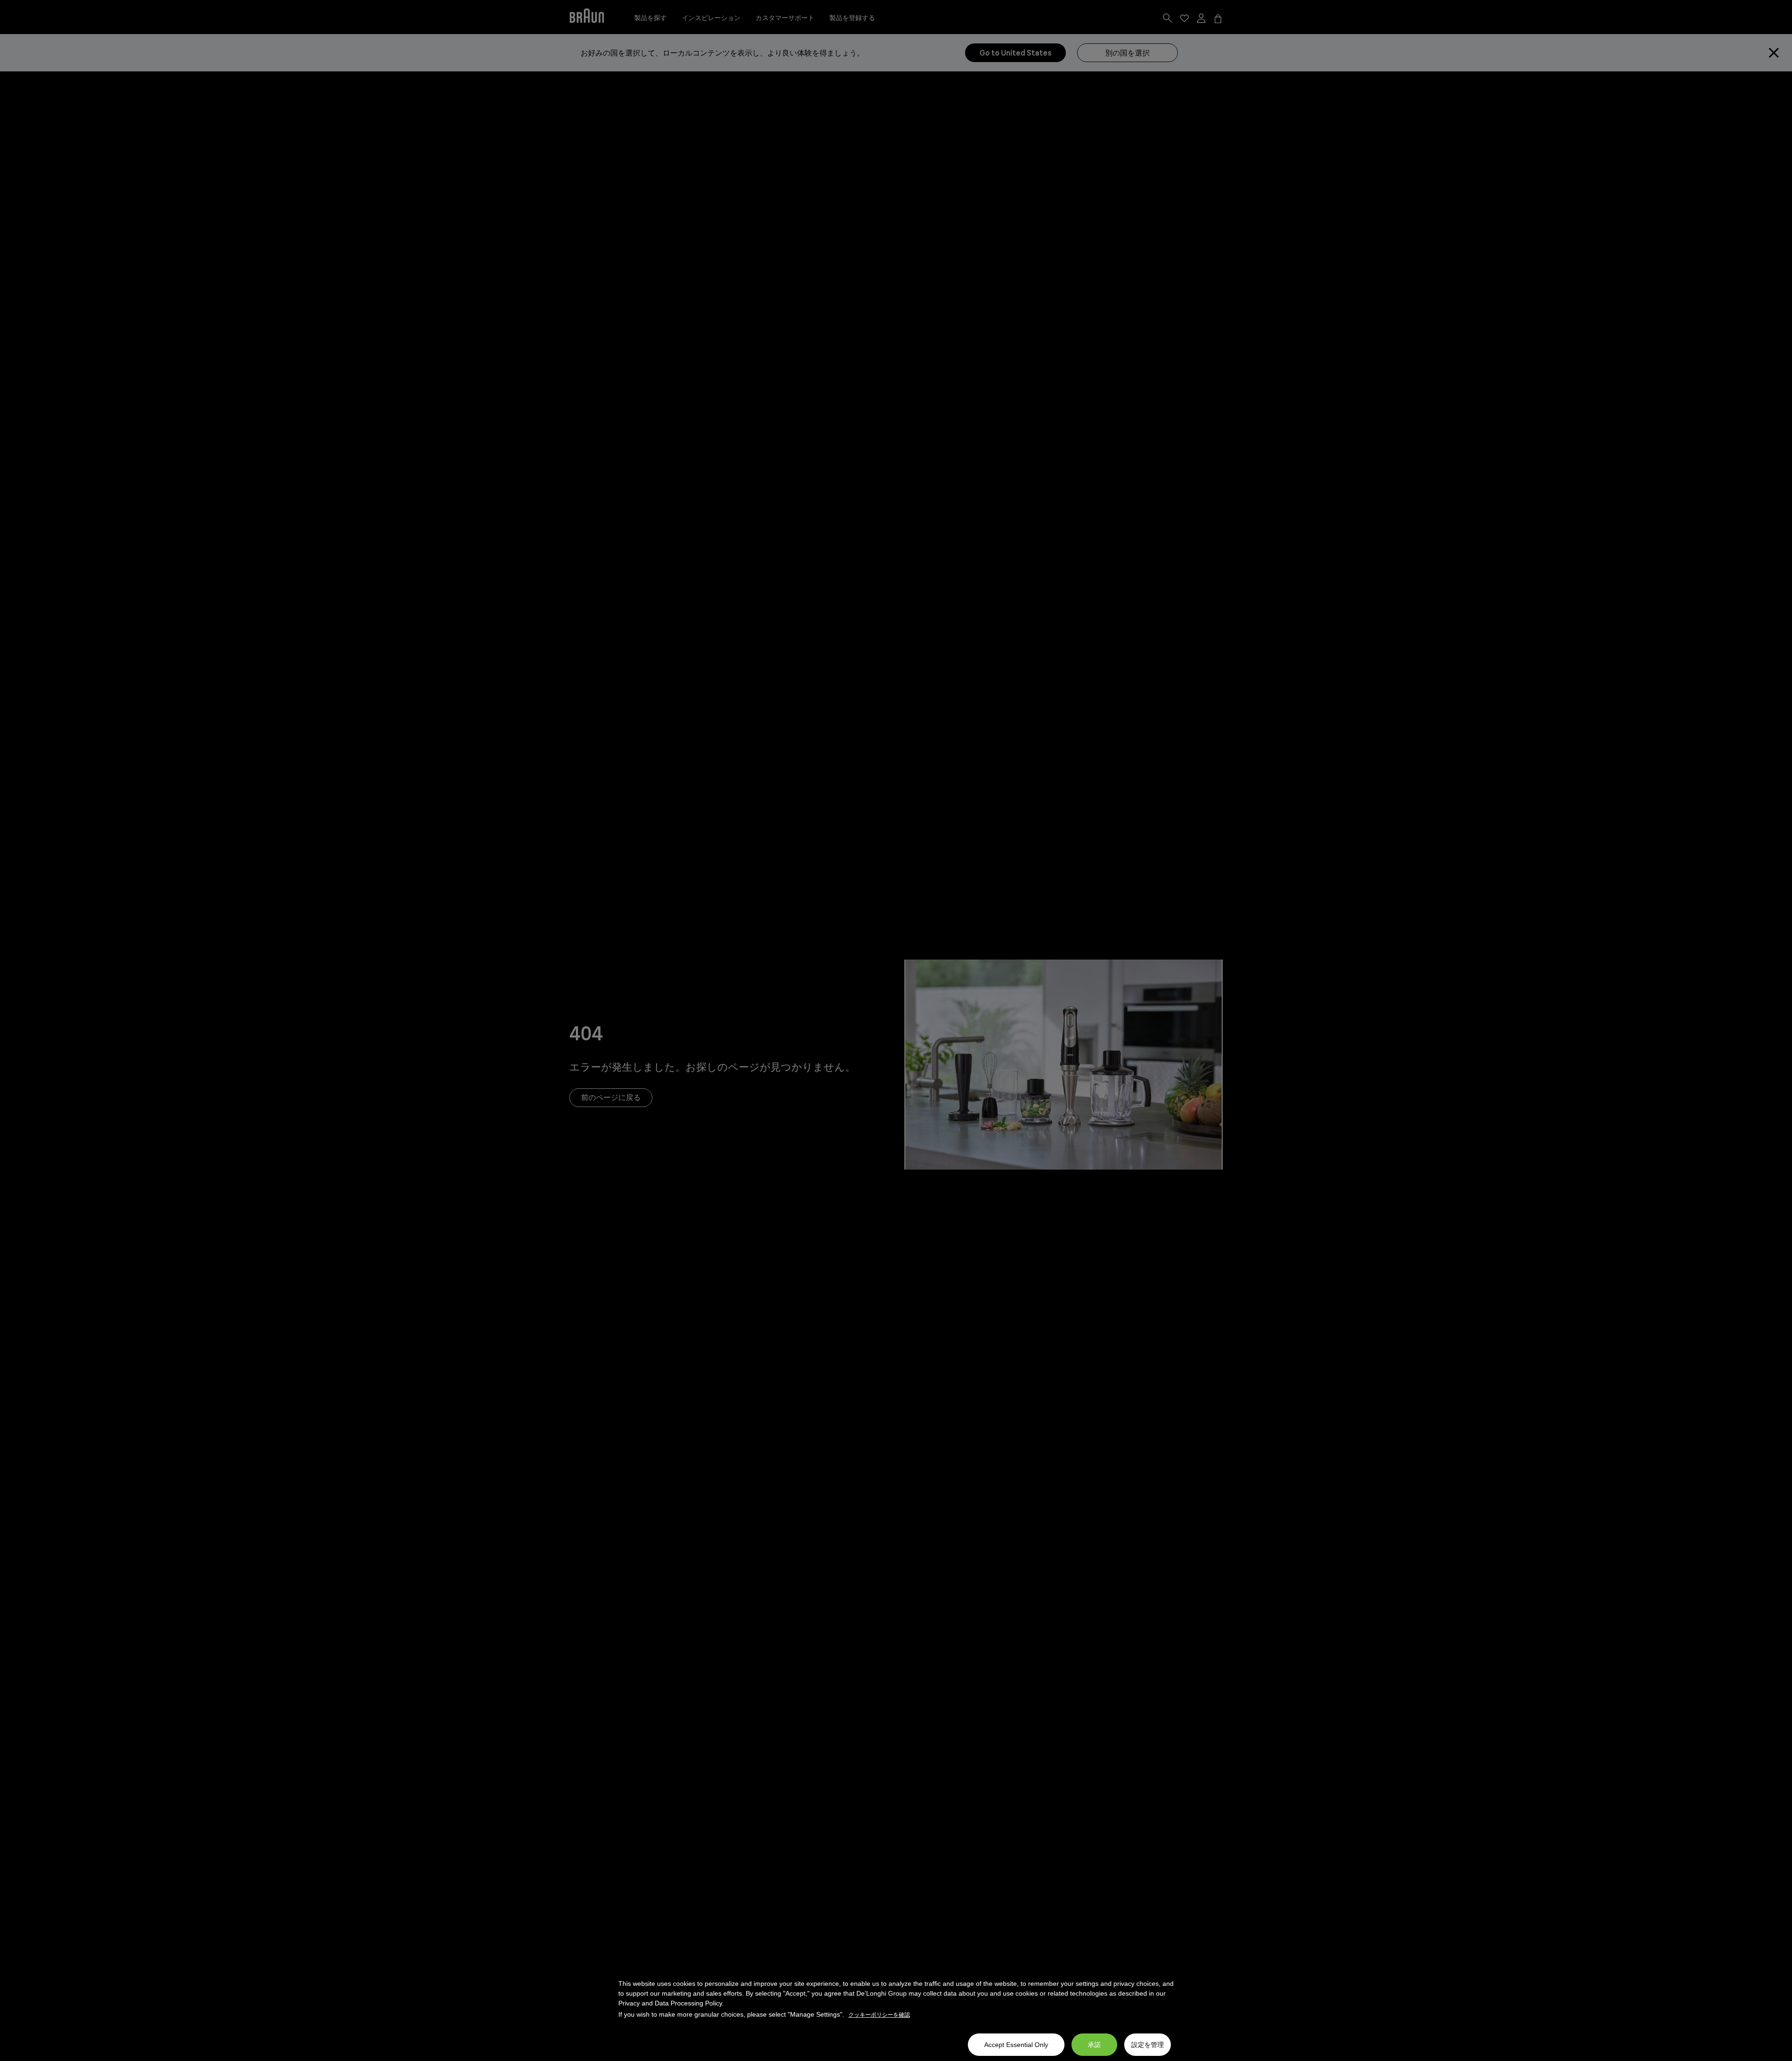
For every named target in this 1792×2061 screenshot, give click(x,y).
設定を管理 (1148, 2045)
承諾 (1094, 2045)
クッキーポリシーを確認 (879, 2015)
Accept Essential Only (1016, 2045)
